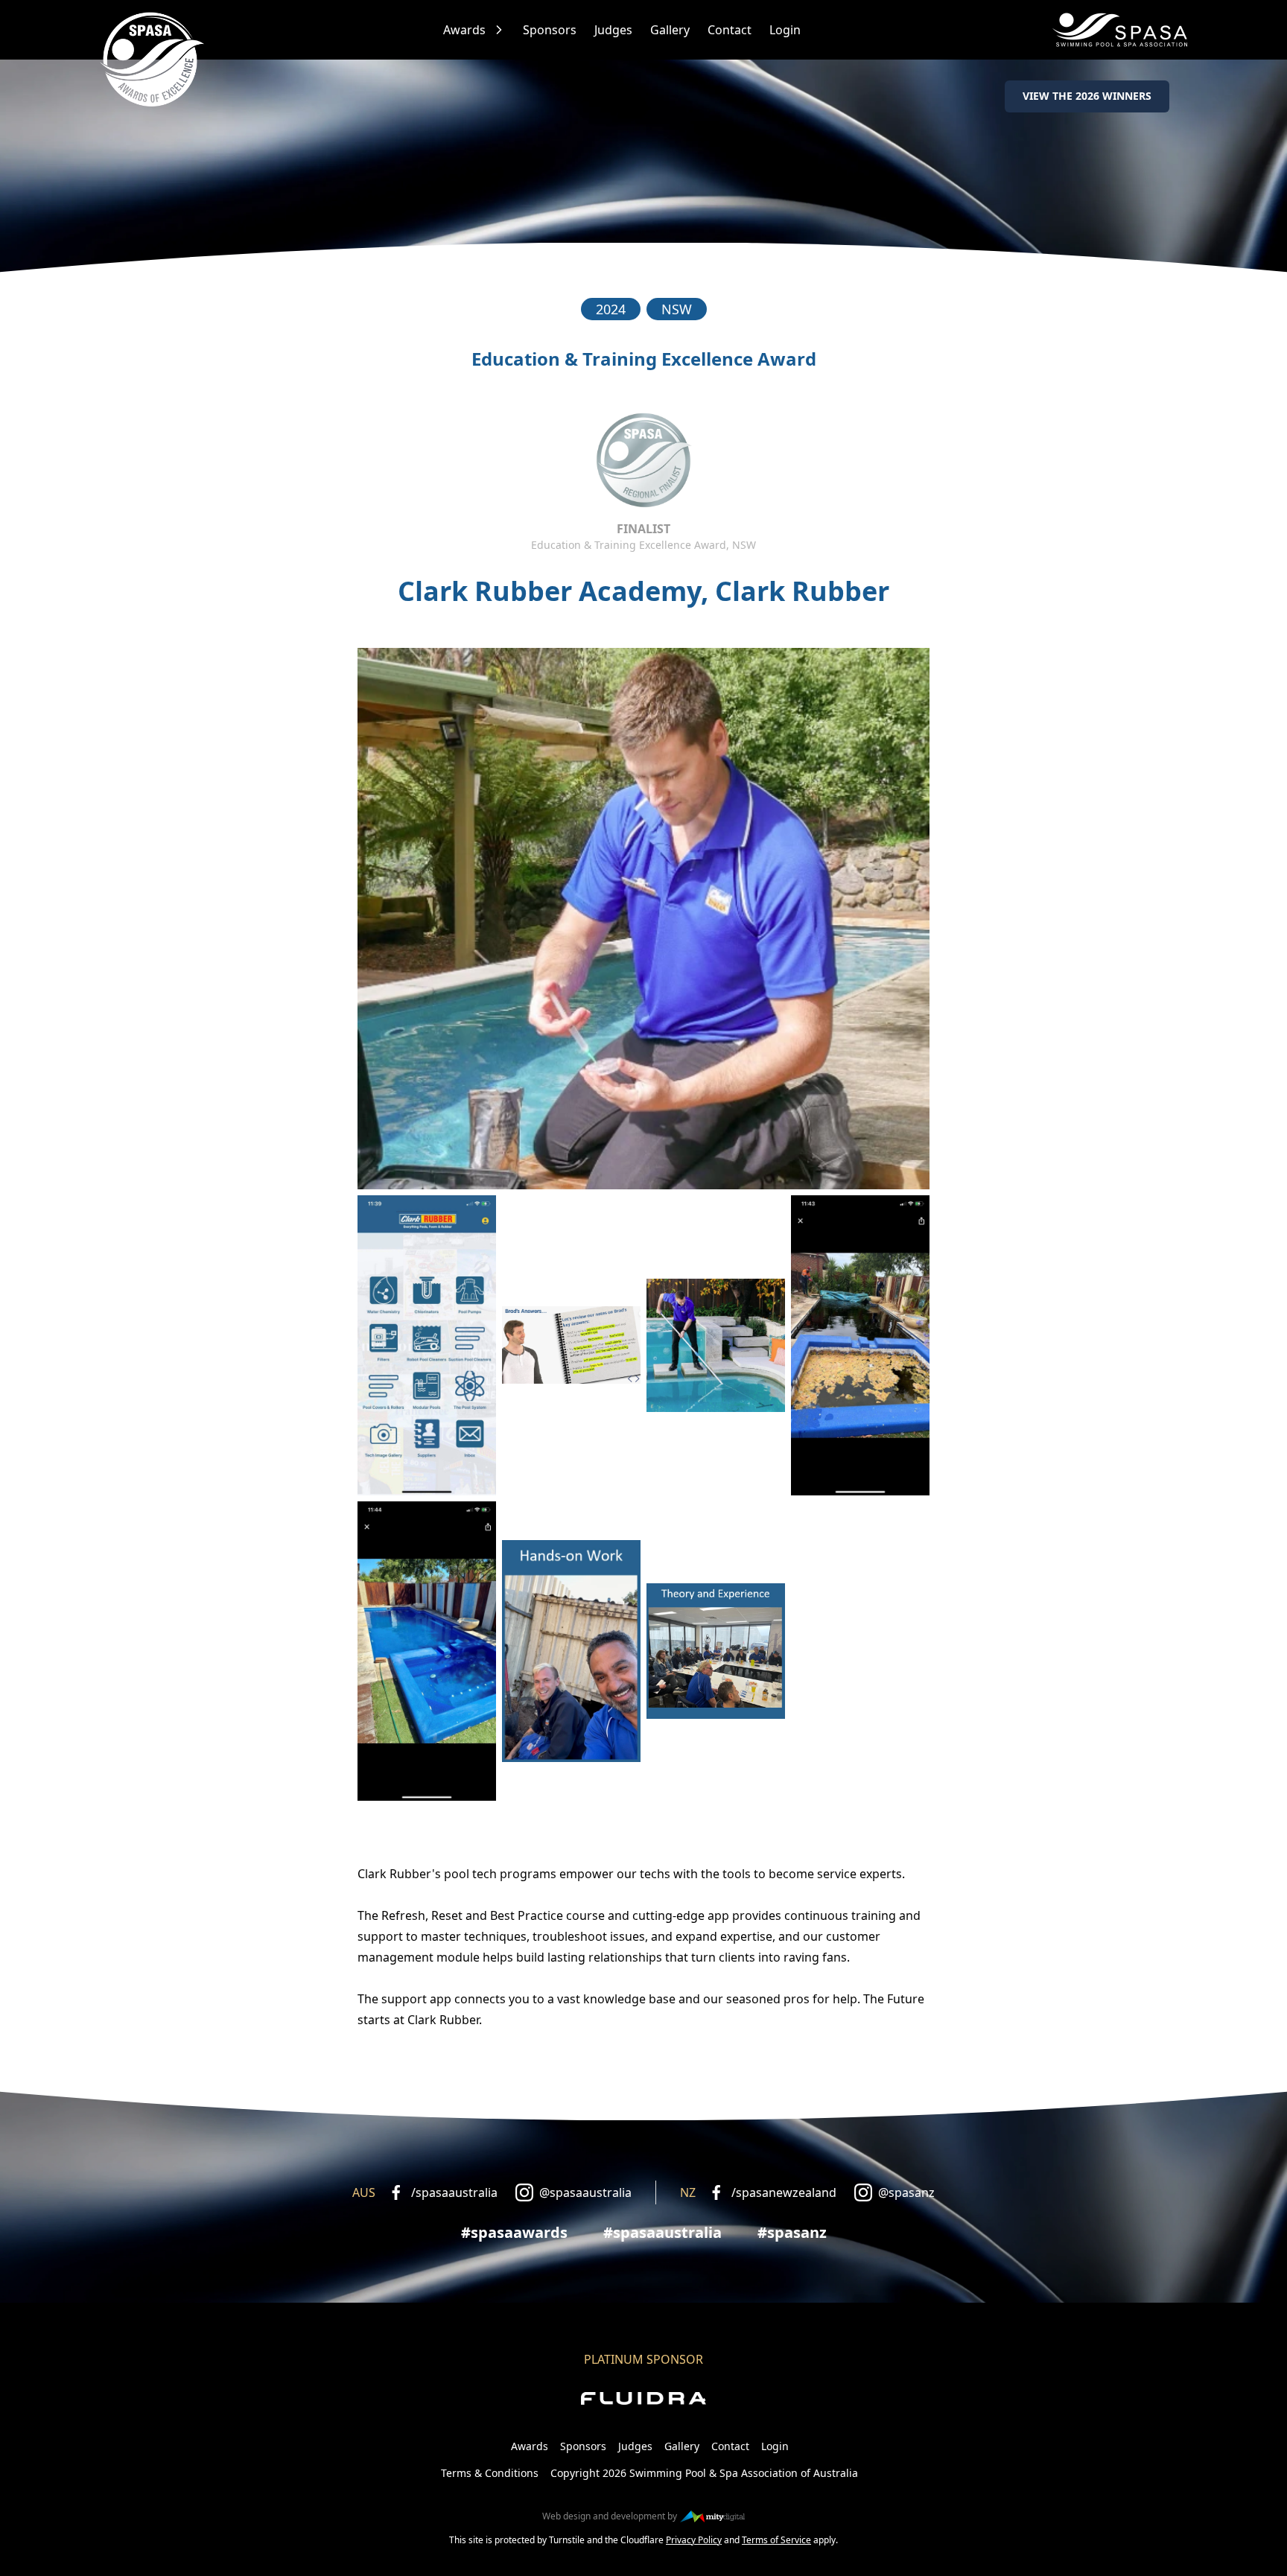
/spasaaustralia (454, 2192)
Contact (730, 30)
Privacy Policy (694, 2540)
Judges (613, 30)
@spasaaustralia (585, 2192)
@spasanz (906, 2192)
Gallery (670, 30)
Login (785, 30)
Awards (464, 30)
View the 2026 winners (1087, 96)
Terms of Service (776, 2540)
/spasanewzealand (784, 2192)
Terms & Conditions (490, 2473)
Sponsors (550, 30)
